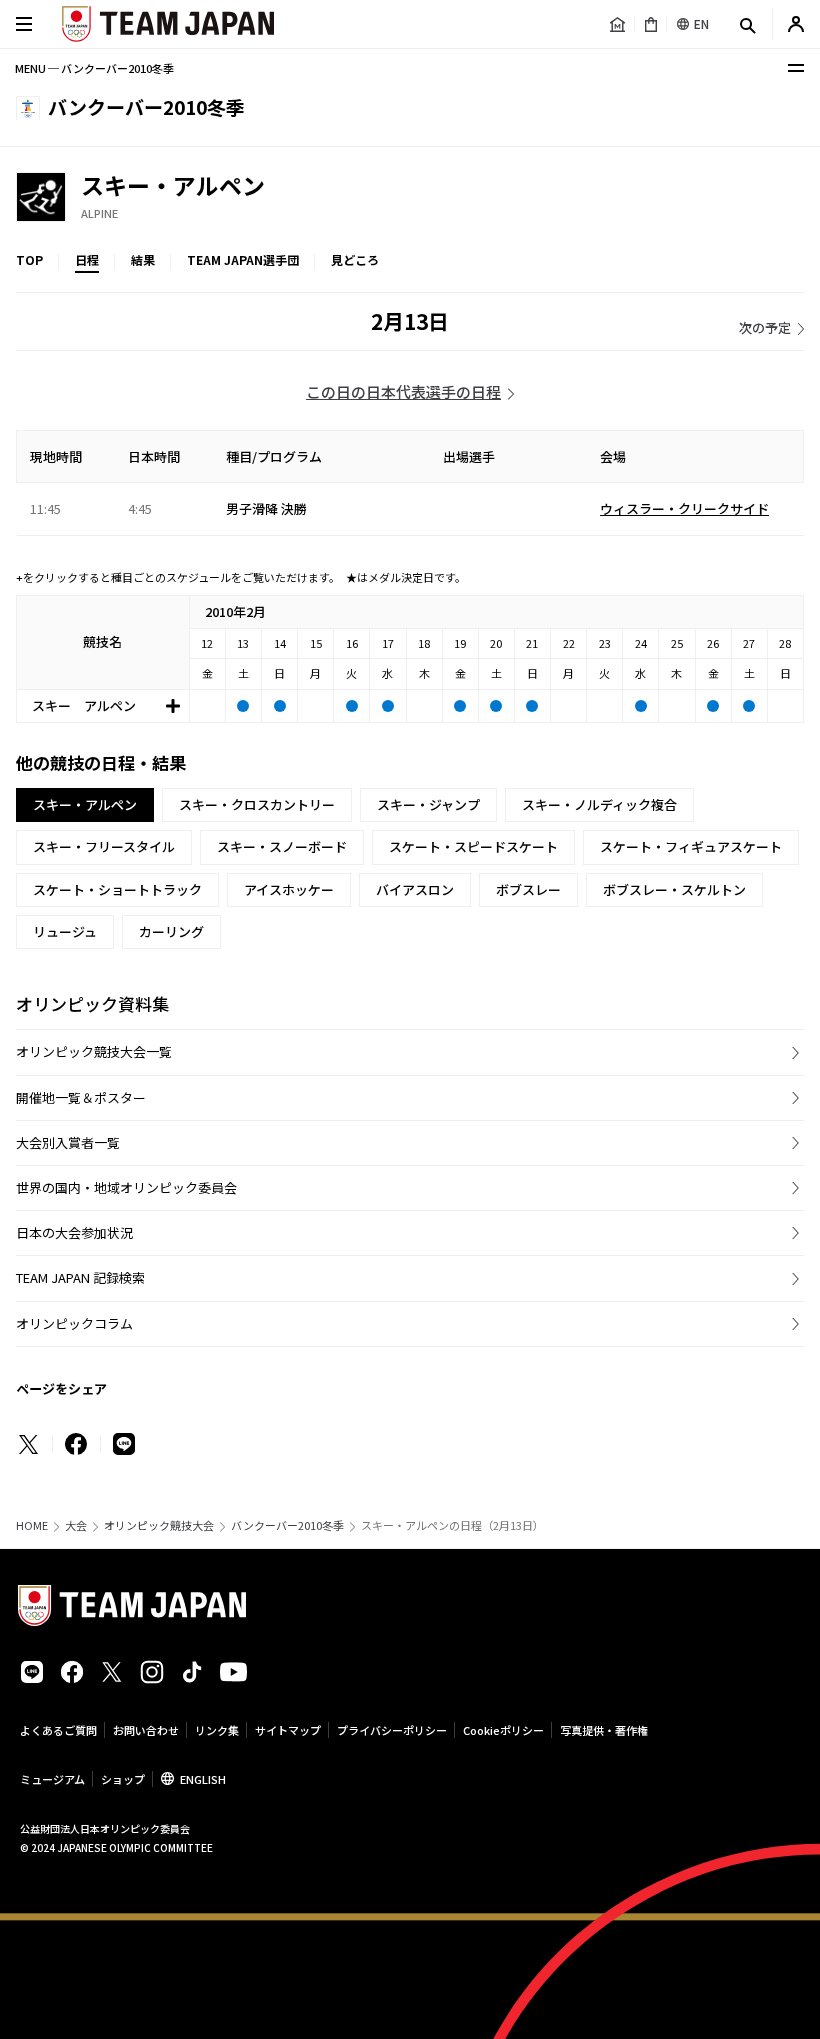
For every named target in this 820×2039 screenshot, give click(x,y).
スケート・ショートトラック (117, 889)
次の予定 (765, 327)
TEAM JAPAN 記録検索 (80, 1277)
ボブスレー (528, 889)
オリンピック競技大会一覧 (94, 1051)
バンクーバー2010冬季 (287, 1525)
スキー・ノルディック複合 (599, 804)
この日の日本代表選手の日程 (403, 391)
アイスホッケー (289, 889)
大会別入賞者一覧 (68, 1142)
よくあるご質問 (58, 1730)
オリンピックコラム (74, 1323)
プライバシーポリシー (392, 1730)
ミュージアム (52, 1779)
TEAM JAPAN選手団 (243, 259)
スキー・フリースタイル (104, 846)
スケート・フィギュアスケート (691, 846)
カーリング (171, 931)
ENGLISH (203, 1779)
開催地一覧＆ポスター (81, 1097)
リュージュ (65, 931)
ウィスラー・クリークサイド (684, 508)
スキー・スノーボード (282, 846)
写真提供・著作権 (604, 1730)
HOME (32, 1525)
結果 (143, 259)
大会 (76, 1525)
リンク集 (217, 1730)
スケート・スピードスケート (473, 846)
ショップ (123, 1779)
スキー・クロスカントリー (257, 804)
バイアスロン (415, 889)
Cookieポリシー (503, 1730)
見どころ (355, 259)
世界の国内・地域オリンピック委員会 (126, 1187)
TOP (29, 259)
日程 (87, 259)
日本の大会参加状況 (74, 1232)
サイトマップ (288, 1730)
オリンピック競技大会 (159, 1525)
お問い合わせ (146, 1730)
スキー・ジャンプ (428, 804)
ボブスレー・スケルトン (674, 889)
